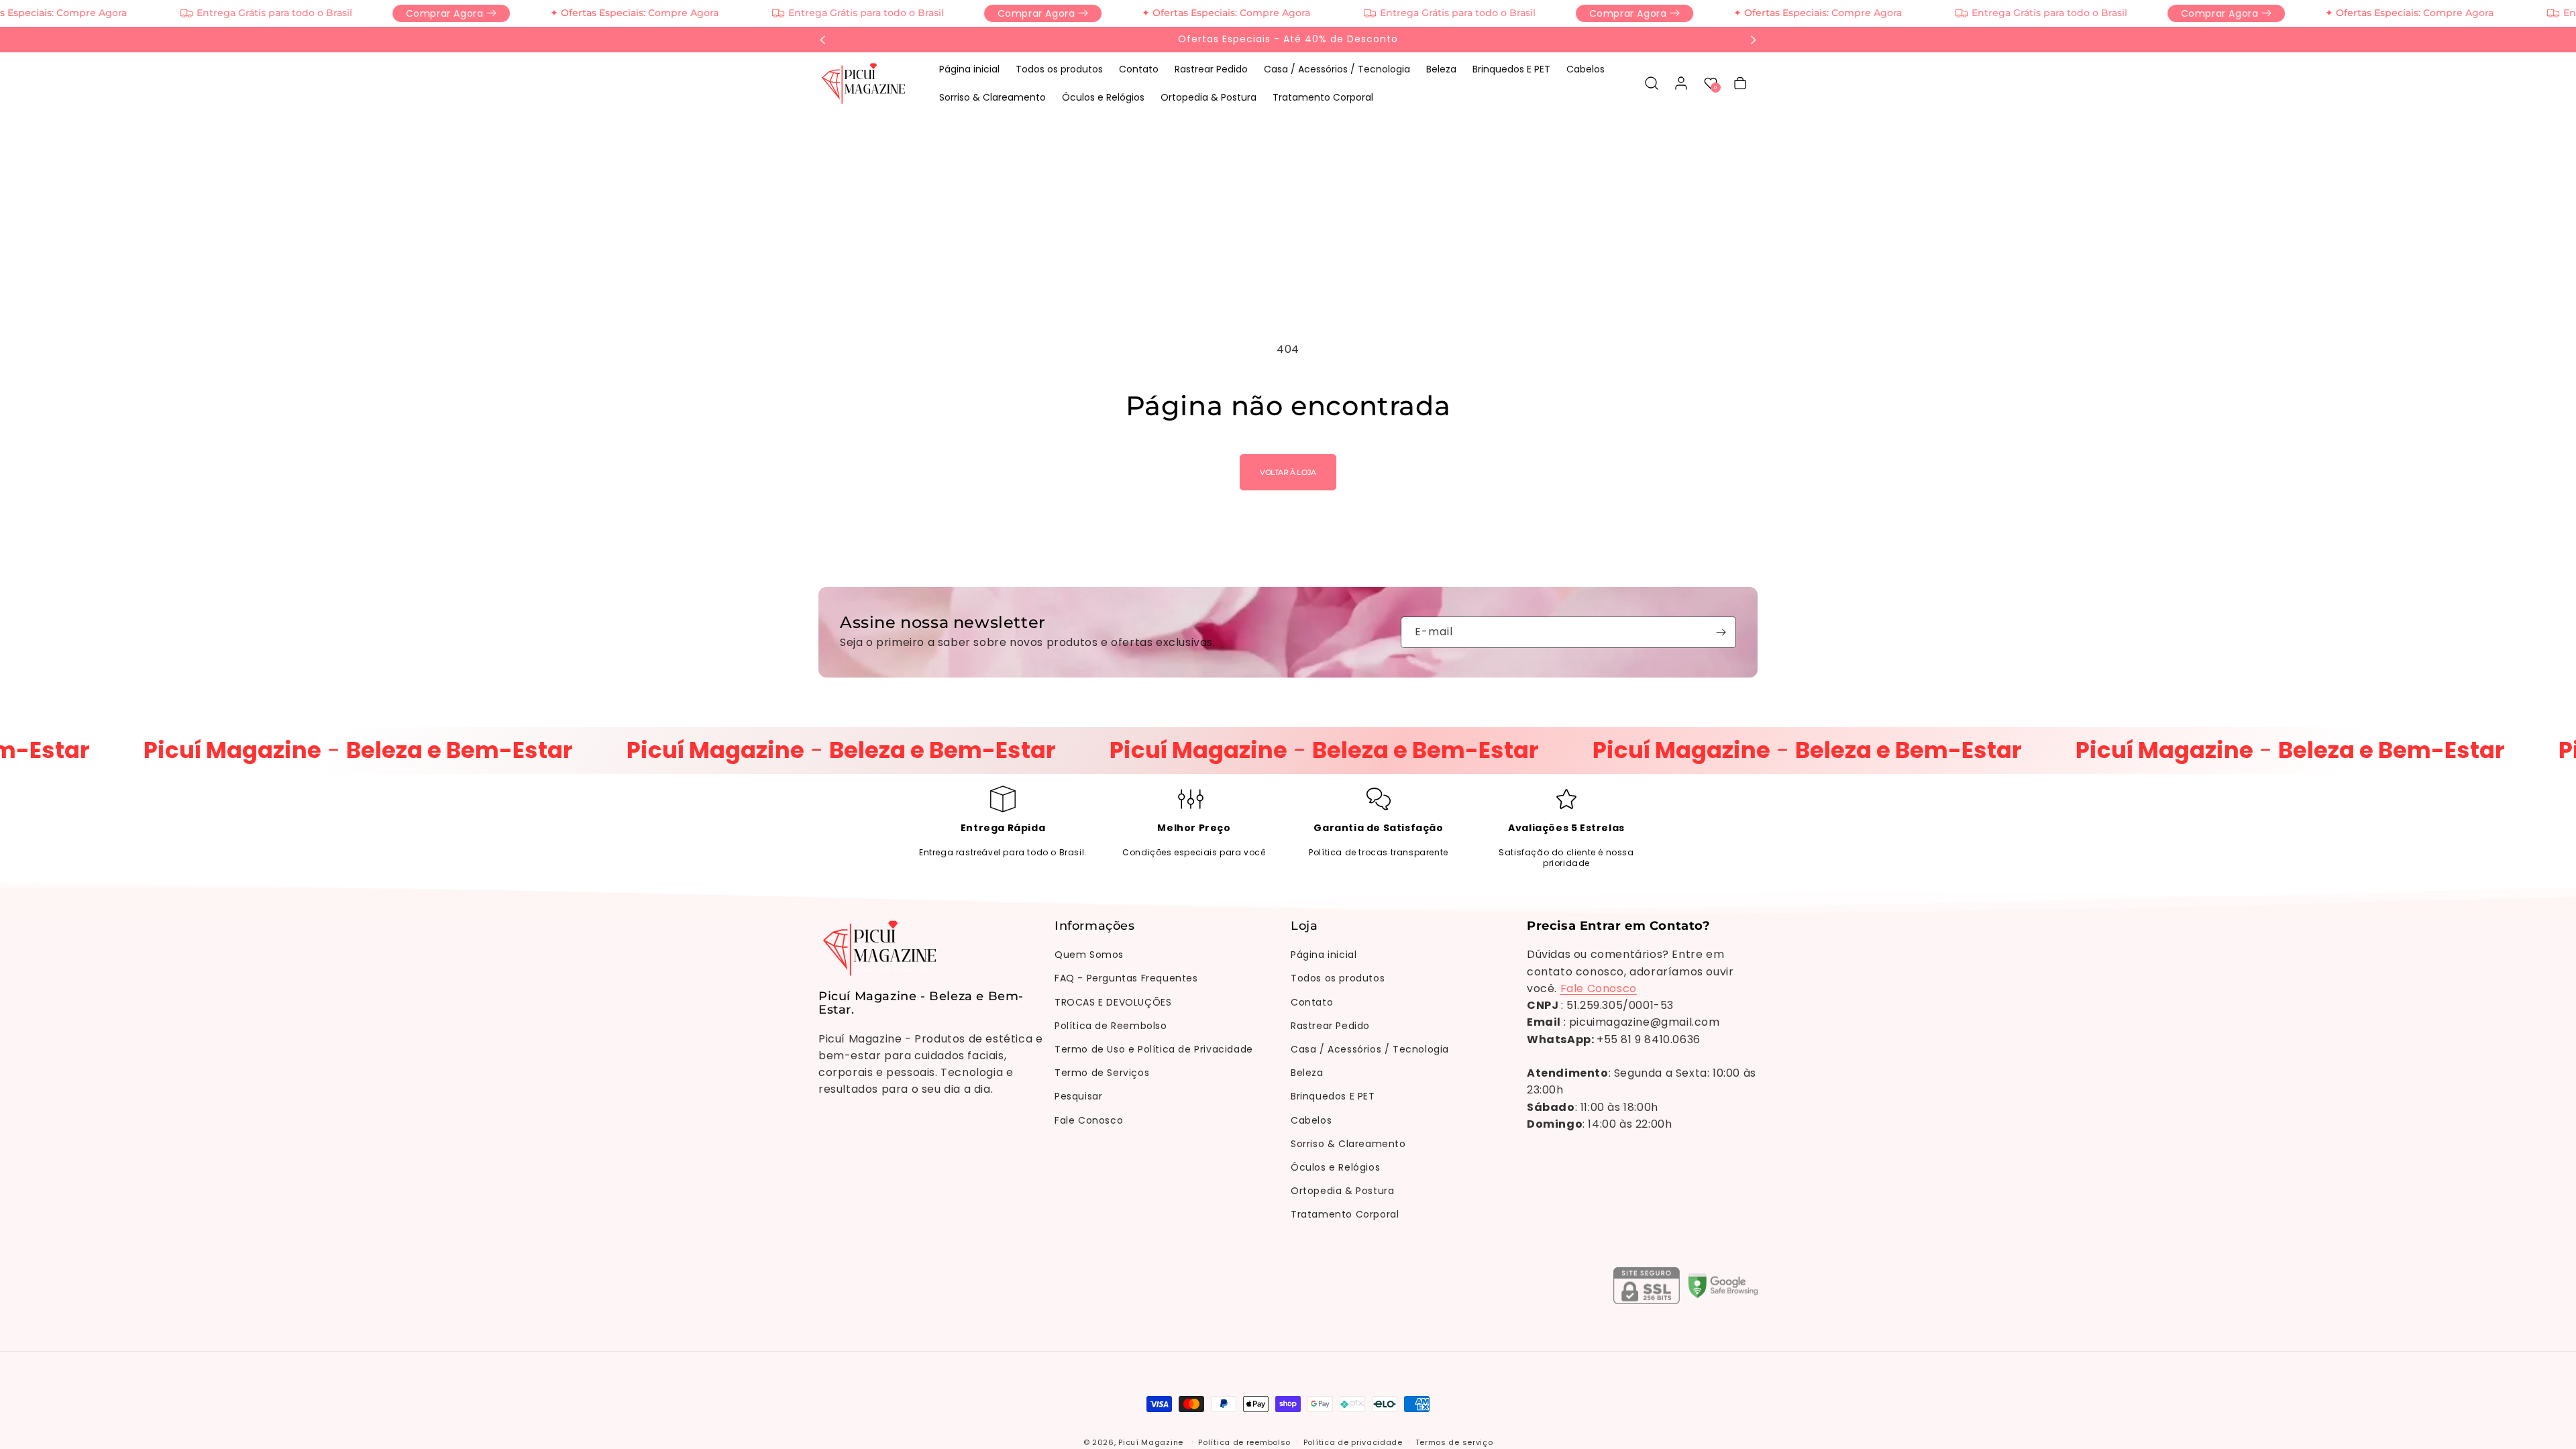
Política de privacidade (1353, 1442)
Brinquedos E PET (1333, 1096)
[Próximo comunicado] (1753, 40)
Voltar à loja (1288, 472)
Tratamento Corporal (1345, 1214)
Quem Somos (1089, 955)
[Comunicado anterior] (823, 40)
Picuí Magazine (1151, 1442)
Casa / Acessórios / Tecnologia (1370, 1049)
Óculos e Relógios (1335, 1167)
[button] (1652, 83)
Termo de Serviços (1102, 1073)
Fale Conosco (1089, 1120)
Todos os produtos (1338, 978)
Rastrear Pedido (1330, 1026)
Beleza (1307, 1073)
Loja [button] (1304, 926)
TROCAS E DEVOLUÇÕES (1113, 1002)
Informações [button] (1095, 926)
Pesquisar (1078, 1096)
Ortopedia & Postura (1342, 1191)
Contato (1312, 1002)
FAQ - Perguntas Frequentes (1126, 978)
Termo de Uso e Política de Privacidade (1154, 1049)
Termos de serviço (1454, 1442)
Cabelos (1311, 1120)
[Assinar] (1721, 632)
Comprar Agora (409, 13)
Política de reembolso (1244, 1442)
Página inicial (1324, 955)
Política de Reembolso (1111, 1026)
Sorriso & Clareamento (1348, 1144)
